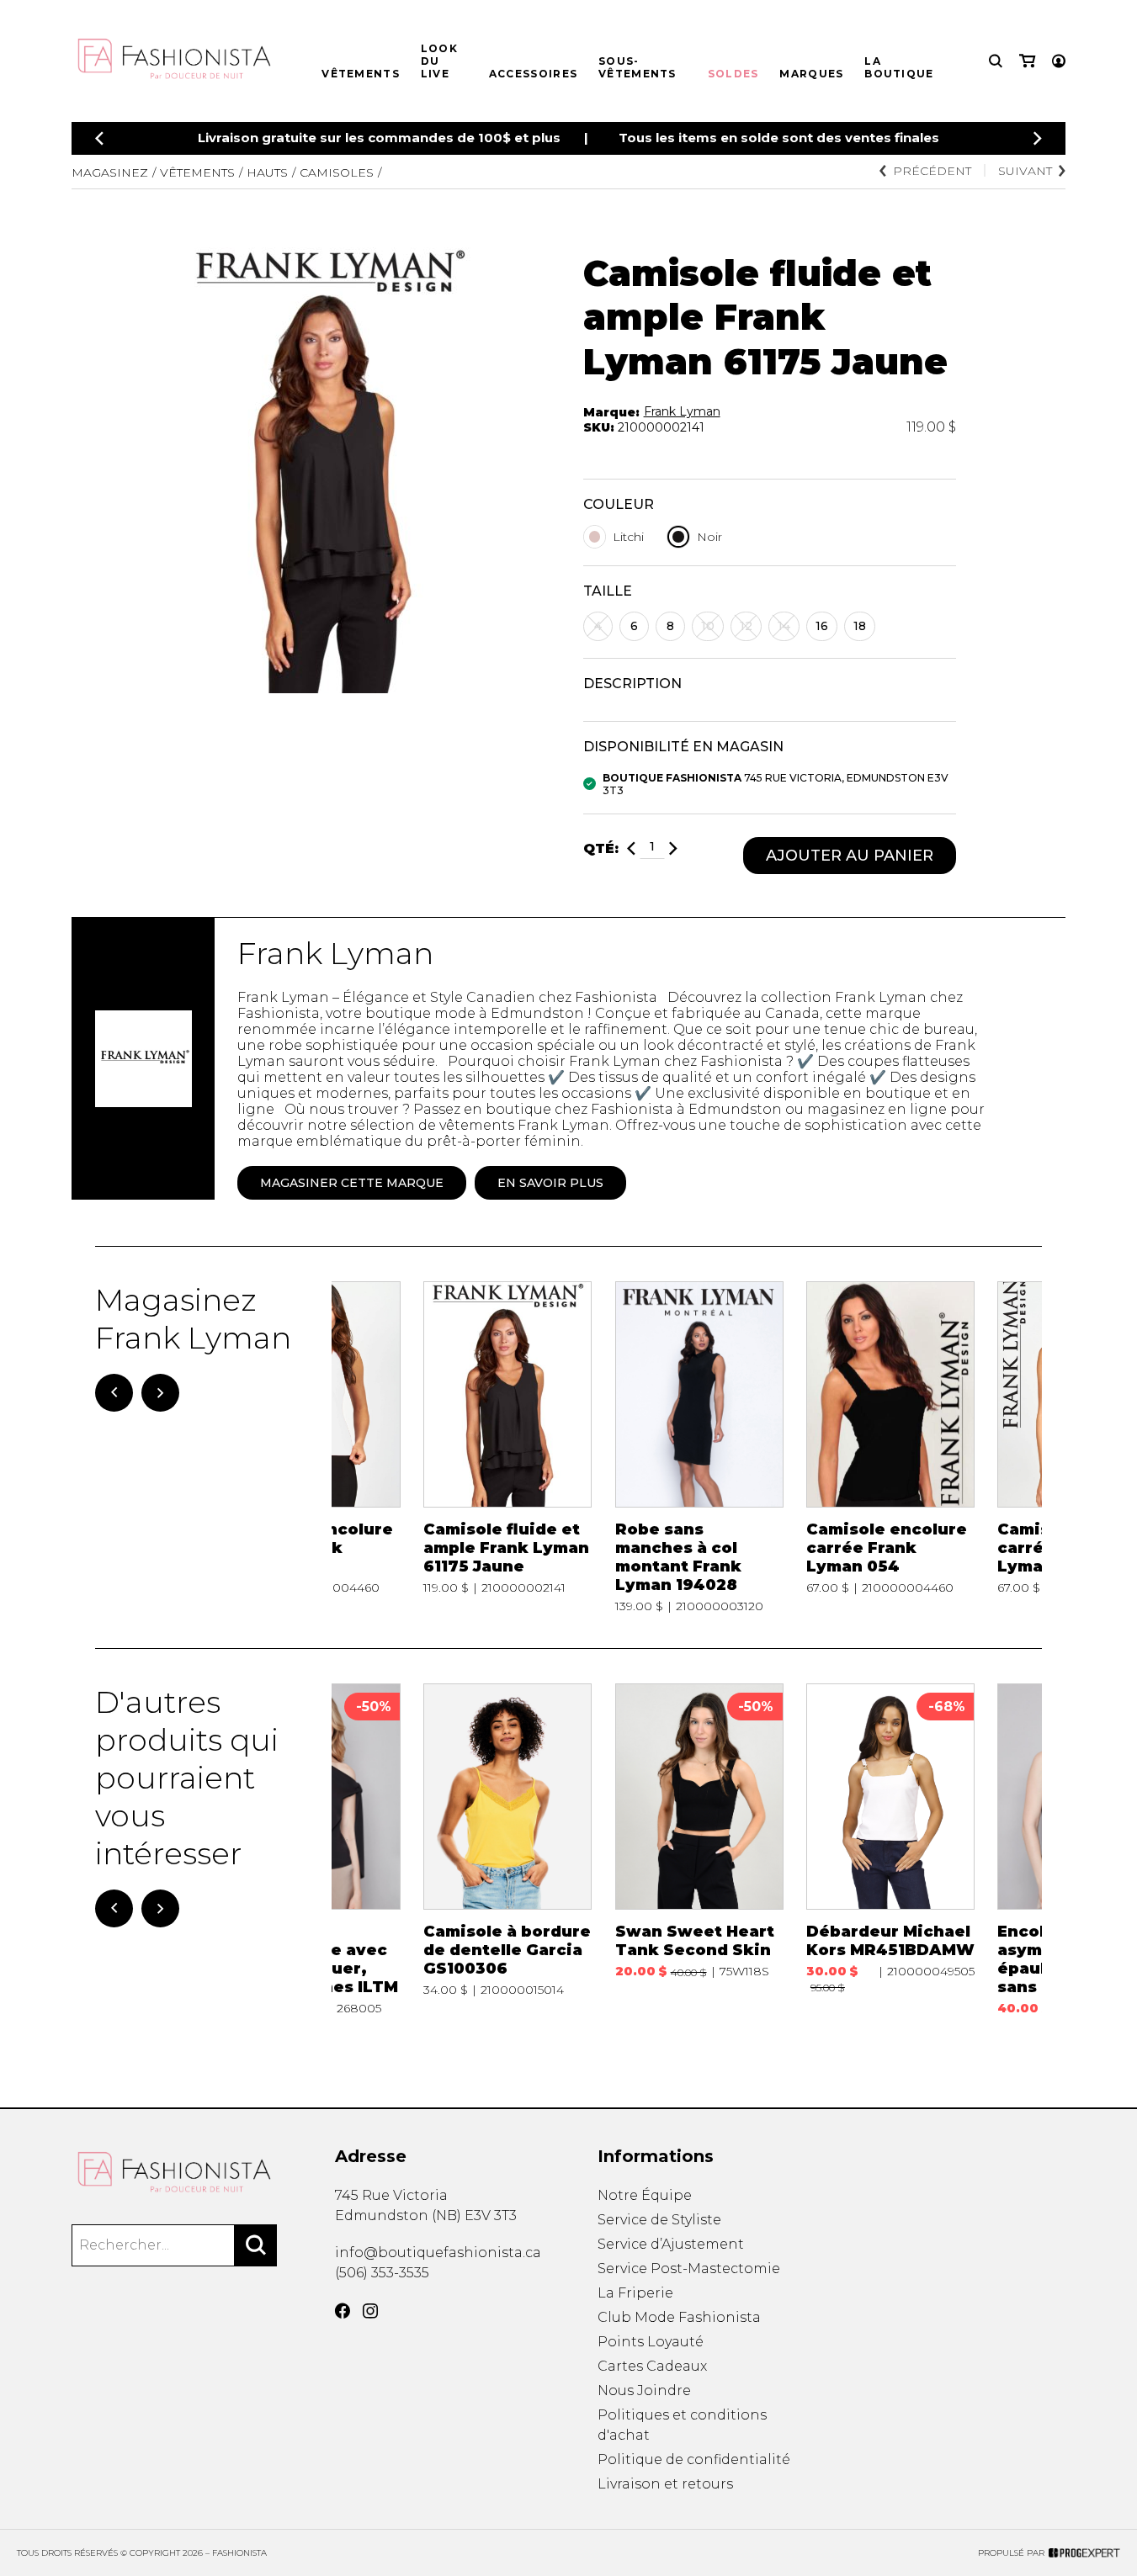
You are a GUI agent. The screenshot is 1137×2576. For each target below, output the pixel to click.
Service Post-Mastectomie (689, 2269)
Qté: (601, 848)
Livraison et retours (665, 2484)
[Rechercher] (256, 2245)
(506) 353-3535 (382, 2273)
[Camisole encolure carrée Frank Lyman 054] (890, 1447)
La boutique (899, 67)
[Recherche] (996, 61)
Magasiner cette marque (352, 1183)
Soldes (733, 74)
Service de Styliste (659, 2220)
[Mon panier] (1027, 61)
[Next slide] (1038, 138)
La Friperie (635, 2293)
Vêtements (361, 74)
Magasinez (110, 172)
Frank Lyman (682, 411)
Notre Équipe (645, 2195)
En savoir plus (550, 1183)
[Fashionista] (174, 2172)
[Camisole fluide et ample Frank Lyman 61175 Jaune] (507, 1447)
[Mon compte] (1059, 61)
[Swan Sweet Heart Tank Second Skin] (699, 1850)
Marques (811, 74)
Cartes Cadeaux (652, 2366)
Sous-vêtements (638, 67)
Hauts (267, 172)
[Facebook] (343, 2311)
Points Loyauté (651, 2342)
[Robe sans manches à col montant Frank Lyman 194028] (699, 1447)
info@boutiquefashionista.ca (438, 2253)
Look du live (439, 61)
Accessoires (533, 74)
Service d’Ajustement (671, 2244)
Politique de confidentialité (694, 2459)
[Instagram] (370, 2311)
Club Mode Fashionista (679, 2317)
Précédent (932, 171)
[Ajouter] (673, 848)
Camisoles (337, 172)
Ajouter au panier (850, 856)
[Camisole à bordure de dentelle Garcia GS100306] (507, 1850)
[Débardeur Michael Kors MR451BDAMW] (890, 1850)
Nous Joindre (644, 2390)
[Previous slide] (99, 138)
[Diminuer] (631, 848)
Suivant (1025, 171)
